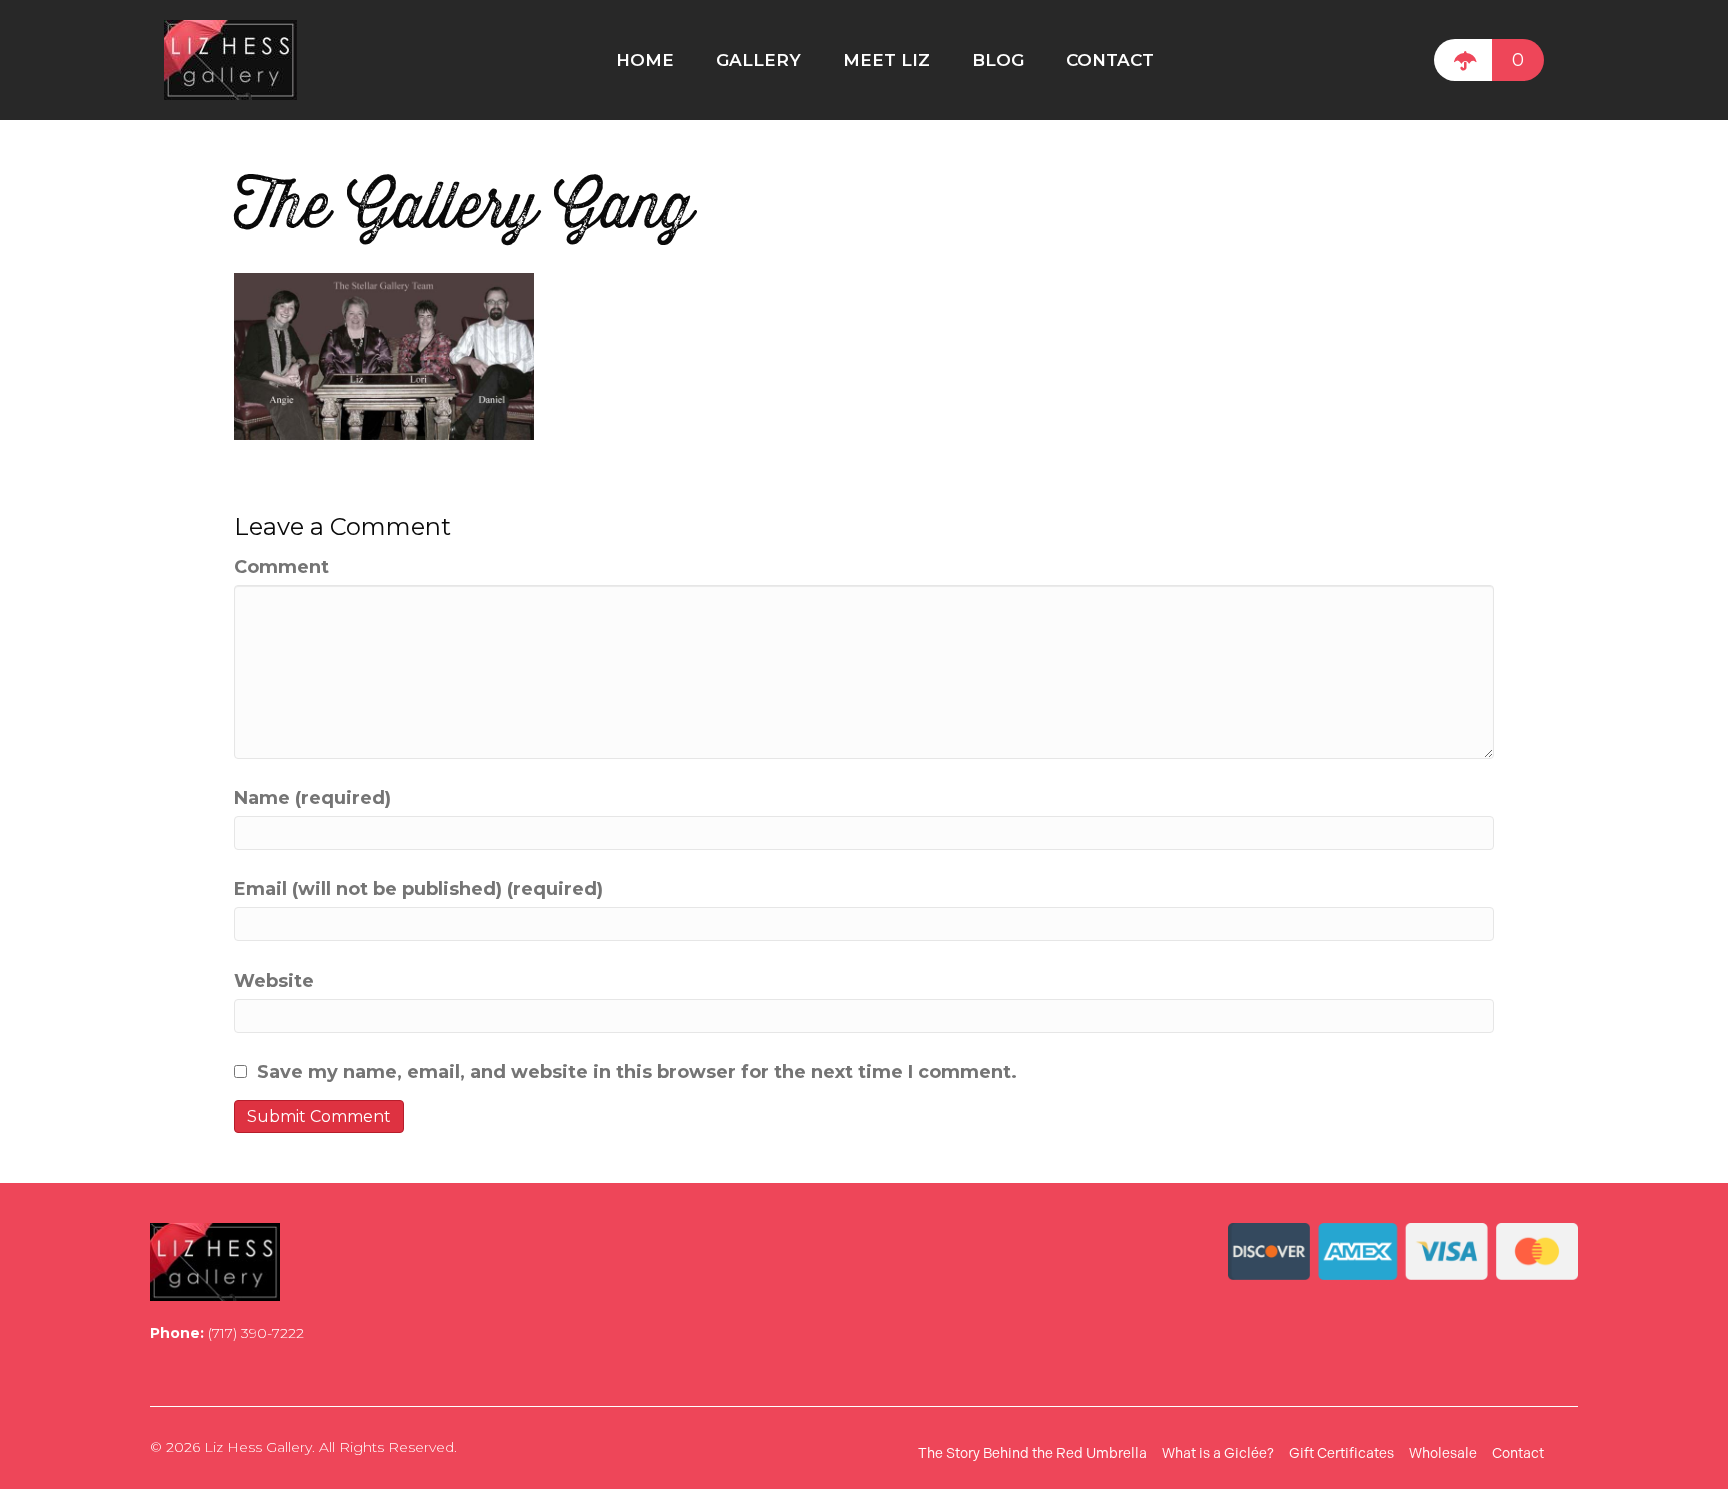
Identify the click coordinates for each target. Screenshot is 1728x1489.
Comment (281, 567)
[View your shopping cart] (1463, 60)
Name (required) (312, 798)
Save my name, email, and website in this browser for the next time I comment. (637, 1072)
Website (274, 981)
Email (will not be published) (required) (418, 889)
